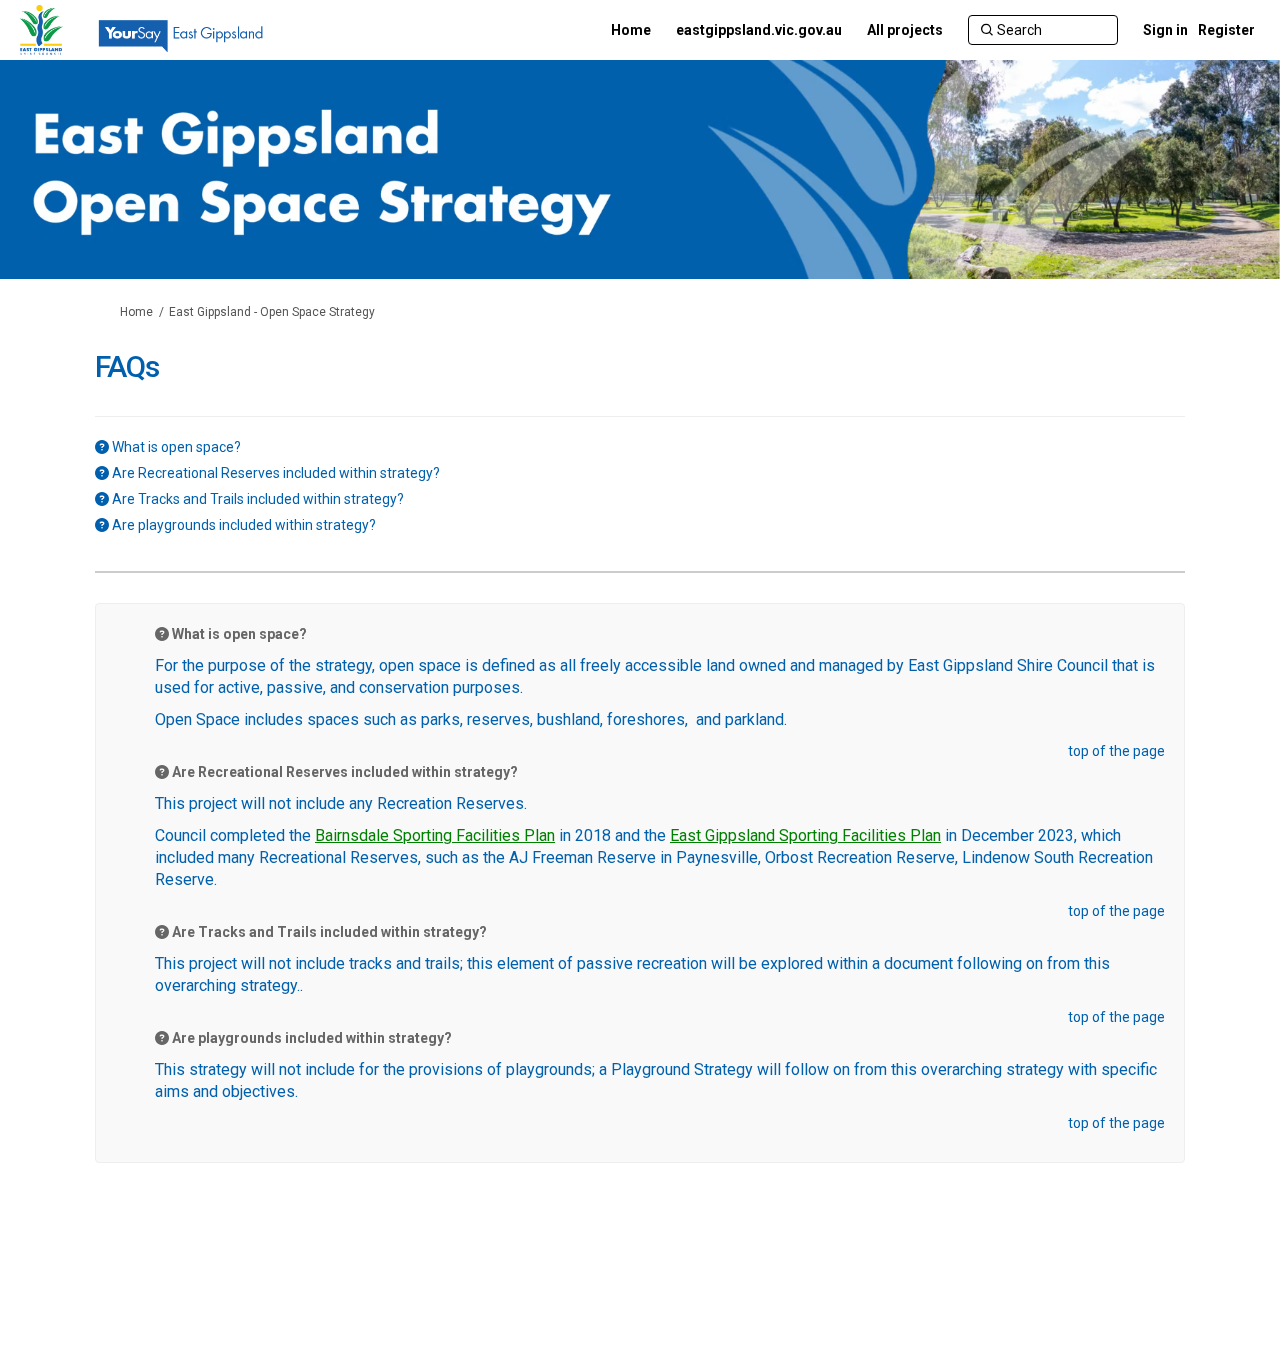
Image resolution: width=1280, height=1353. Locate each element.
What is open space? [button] (176, 447)
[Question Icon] (102, 446)
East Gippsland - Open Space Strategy (272, 312)
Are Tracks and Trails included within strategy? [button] (258, 499)
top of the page (1116, 751)
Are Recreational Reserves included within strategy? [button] (276, 473)
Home (136, 312)
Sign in (1165, 30)
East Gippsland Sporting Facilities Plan (805, 835)
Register (1226, 30)
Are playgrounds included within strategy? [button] (244, 525)
